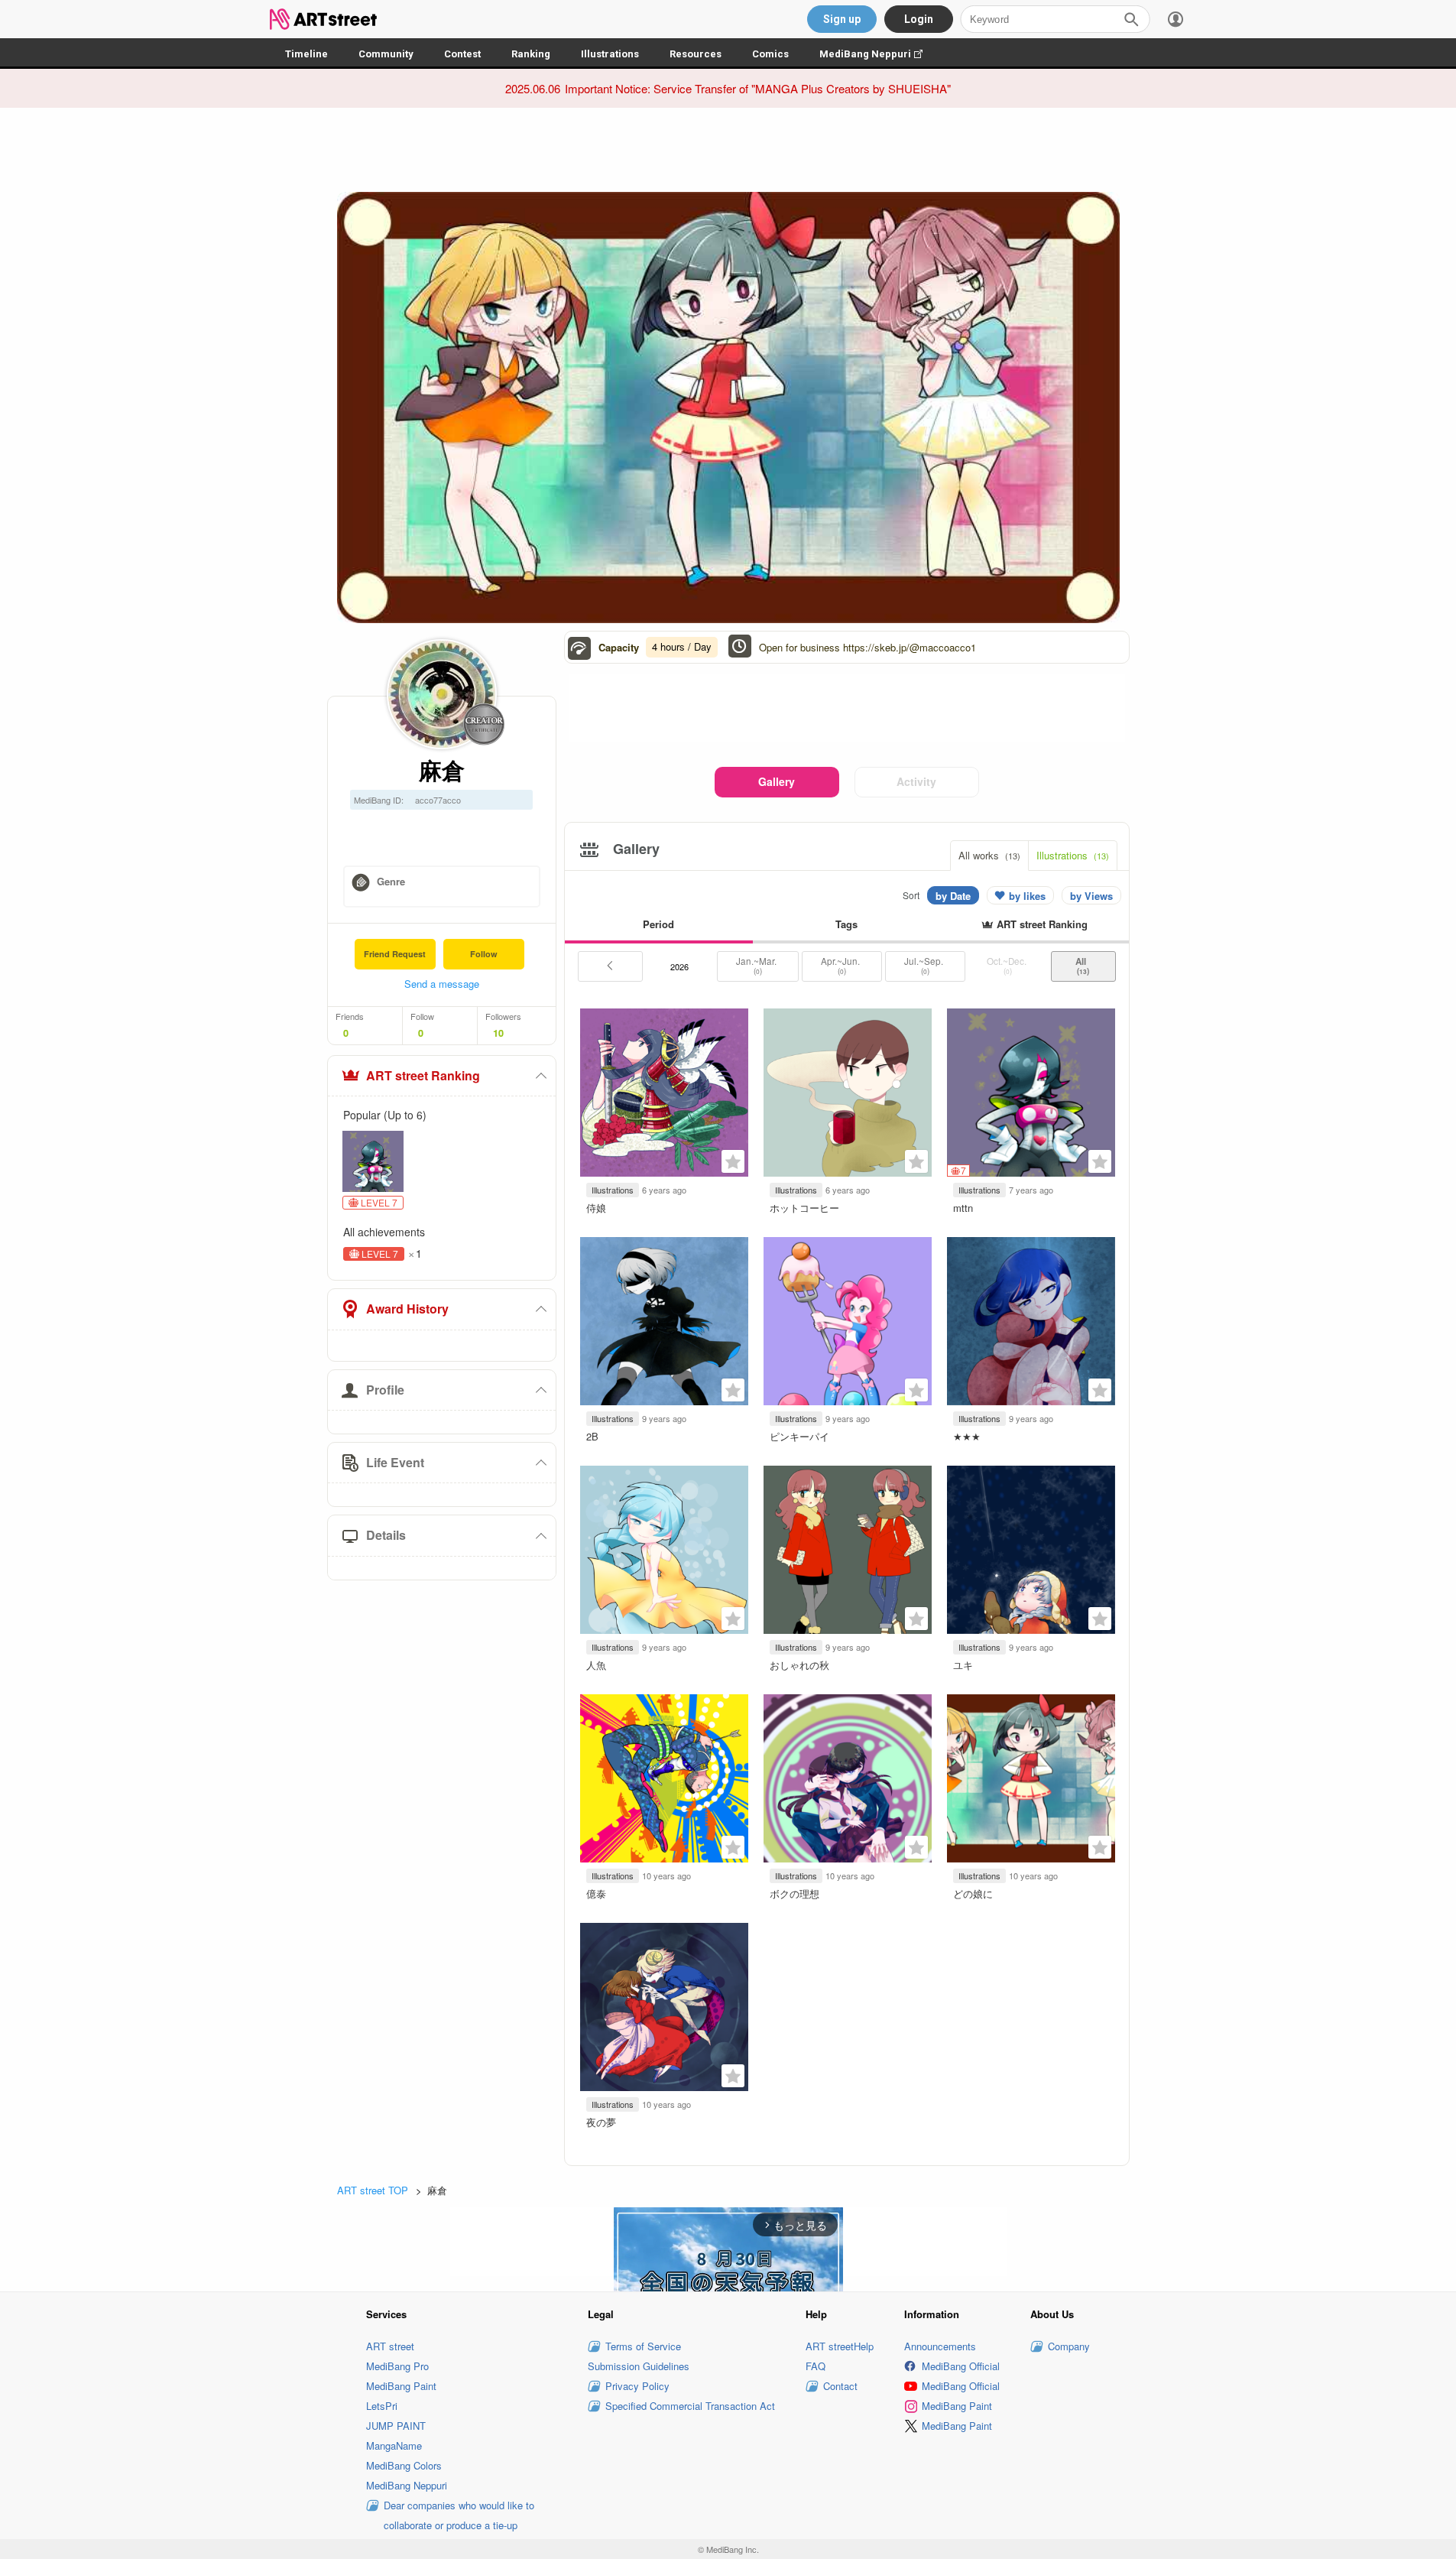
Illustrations (610, 54)
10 (498, 1033)
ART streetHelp (840, 2346)
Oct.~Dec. (1008, 966)
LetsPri (382, 2406)
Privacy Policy (637, 2386)
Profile (385, 1390)
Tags (846, 924)
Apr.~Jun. (841, 966)
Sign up (842, 19)
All (1083, 966)
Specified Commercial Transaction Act (690, 2406)
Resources (696, 54)
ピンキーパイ (799, 1436)
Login (919, 19)
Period (658, 924)
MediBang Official (961, 2366)
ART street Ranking (423, 1075)
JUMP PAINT (396, 2426)
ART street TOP (373, 2190)
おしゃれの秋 (799, 1665)
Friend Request (395, 954)
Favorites (733, 1161)
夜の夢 (601, 2122)
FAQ (816, 2366)
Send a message (442, 984)
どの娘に (973, 1893)
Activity (916, 781)
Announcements (940, 2346)
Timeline (306, 54)
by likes (1027, 896)
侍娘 (596, 1208)
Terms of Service (643, 2346)
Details (386, 1535)
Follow (484, 954)
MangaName (394, 2445)
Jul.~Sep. (925, 966)
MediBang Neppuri (879, 54)
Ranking (531, 54)
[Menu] (1176, 19)
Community (386, 54)
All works (989, 855)
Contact (840, 2386)
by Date (953, 896)
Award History (407, 1309)
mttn (963, 1208)
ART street (390, 2346)
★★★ (967, 1436)
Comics (770, 54)
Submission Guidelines (639, 2366)
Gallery (777, 781)
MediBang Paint (401, 2386)
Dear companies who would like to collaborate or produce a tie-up (459, 2515)
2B (592, 1436)
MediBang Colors (404, 2465)
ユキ (963, 1665)
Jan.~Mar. (757, 966)
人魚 (596, 1665)
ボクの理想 (794, 1893)
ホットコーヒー (804, 1208)
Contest (462, 54)
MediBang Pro (397, 2366)
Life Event (395, 1462)
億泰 (596, 1893)
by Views (1091, 896)
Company (1069, 2346)
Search (1131, 19)
